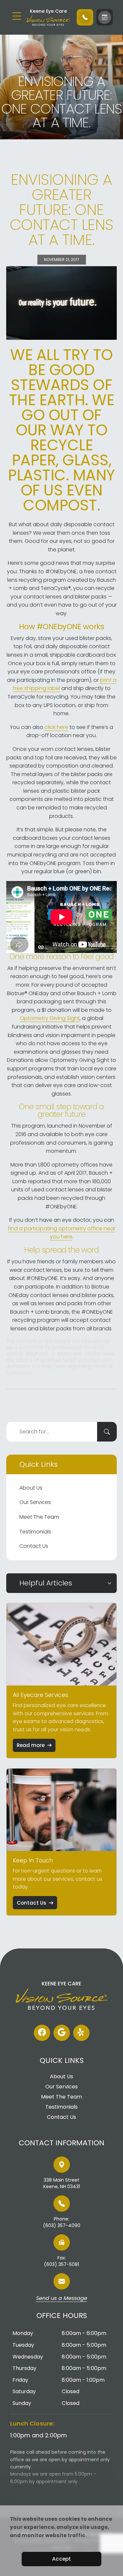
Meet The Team (39, 1517)
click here (56, 727)
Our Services (35, 1502)
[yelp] (81, 2033)
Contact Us (34, 1546)
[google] (62, 2033)
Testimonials (35, 1532)
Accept (61, 2559)
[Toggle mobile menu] (17, 16)
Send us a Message (62, 2299)
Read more (31, 1745)
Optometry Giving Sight (50, 1018)
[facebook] (42, 2033)
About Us (31, 1488)
